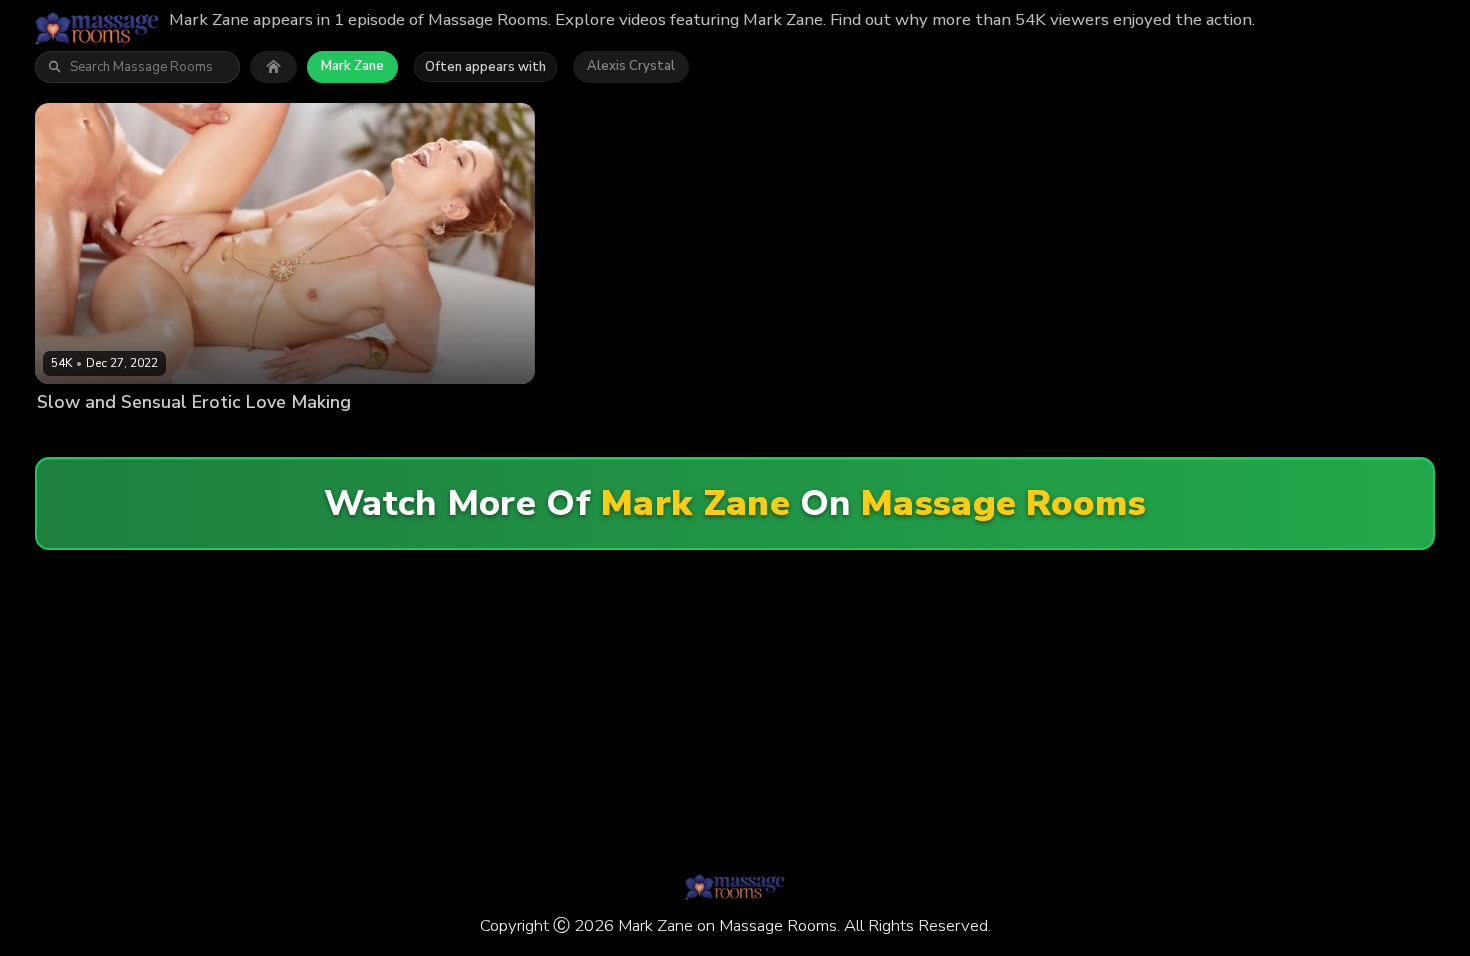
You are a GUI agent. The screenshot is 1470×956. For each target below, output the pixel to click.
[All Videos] (273, 67)
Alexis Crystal (631, 66)
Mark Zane (352, 66)
